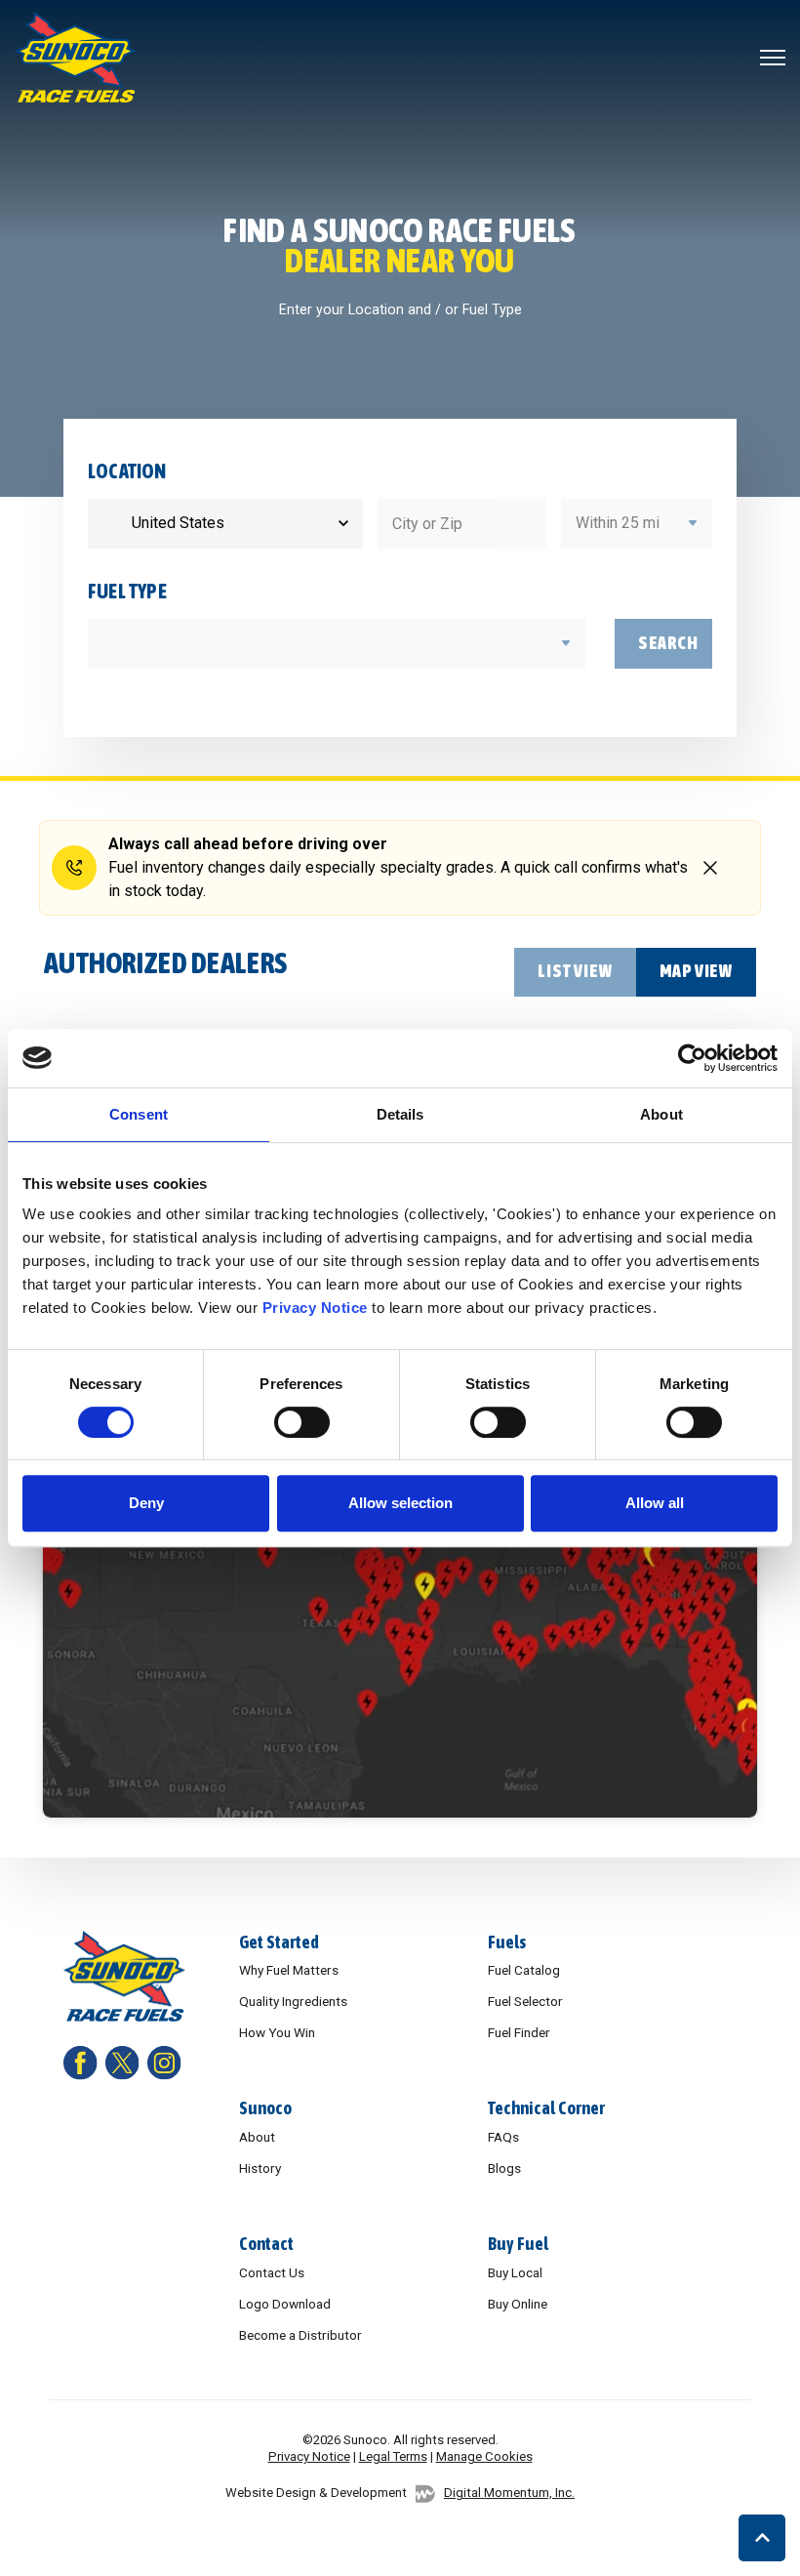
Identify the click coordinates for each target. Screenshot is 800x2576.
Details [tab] (400, 1114)
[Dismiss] (710, 867)
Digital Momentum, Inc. (509, 2493)
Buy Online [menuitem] (518, 2304)
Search (668, 643)
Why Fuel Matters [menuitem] (289, 1970)
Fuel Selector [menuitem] (525, 2001)
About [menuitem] (257, 2137)
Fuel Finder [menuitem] (519, 2032)
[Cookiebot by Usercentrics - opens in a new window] (692, 1058)
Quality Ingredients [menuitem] (293, 2001)
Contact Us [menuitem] (272, 2272)
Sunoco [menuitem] (265, 2108)
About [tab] (661, 1114)
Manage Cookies (484, 2456)
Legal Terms (393, 2456)
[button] (762, 2538)
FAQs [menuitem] (503, 2137)
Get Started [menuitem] (279, 1942)
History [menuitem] (260, 2168)
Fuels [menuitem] (507, 1942)
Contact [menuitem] (266, 2244)
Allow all (655, 1503)
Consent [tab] (139, 1114)
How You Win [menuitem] (277, 2032)
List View (575, 971)
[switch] (302, 1422)
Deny (146, 1503)
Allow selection (400, 1503)
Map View (696, 971)
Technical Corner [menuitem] (546, 2108)
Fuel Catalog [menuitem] (524, 1970)
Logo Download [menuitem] (285, 2304)
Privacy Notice (315, 1308)
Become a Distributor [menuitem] (300, 2335)
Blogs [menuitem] (504, 2168)
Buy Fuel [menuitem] (518, 2244)
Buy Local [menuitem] (515, 2272)
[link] (76, 56)
